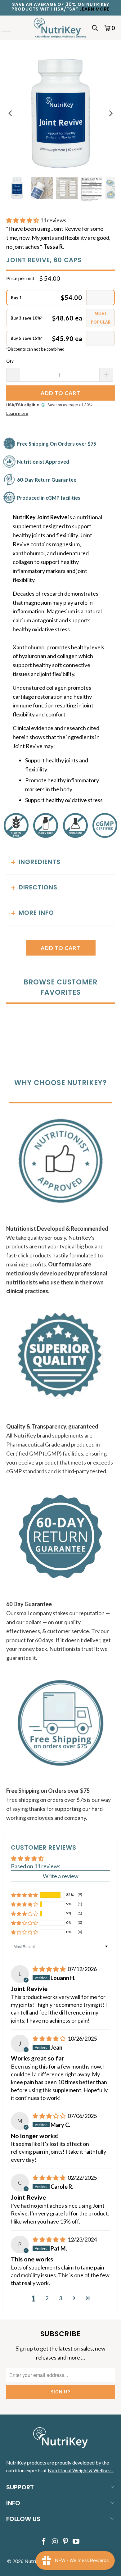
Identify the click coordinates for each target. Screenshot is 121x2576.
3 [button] (60, 2298)
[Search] (95, 28)
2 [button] (47, 2298)
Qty (10, 361)
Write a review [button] (61, 1876)
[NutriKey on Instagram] (55, 2542)
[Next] (110, 114)
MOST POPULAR (101, 318)
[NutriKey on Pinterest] (66, 2542)
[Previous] (11, 114)
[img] (49, 1969)
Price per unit (20, 278)
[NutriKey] (61, 28)
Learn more (17, 413)
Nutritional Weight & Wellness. (81, 2470)
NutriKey (34, 2561)
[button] (23, 220)
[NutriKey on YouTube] (76, 2542)
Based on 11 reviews (36, 1866)
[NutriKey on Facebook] (44, 2542)
